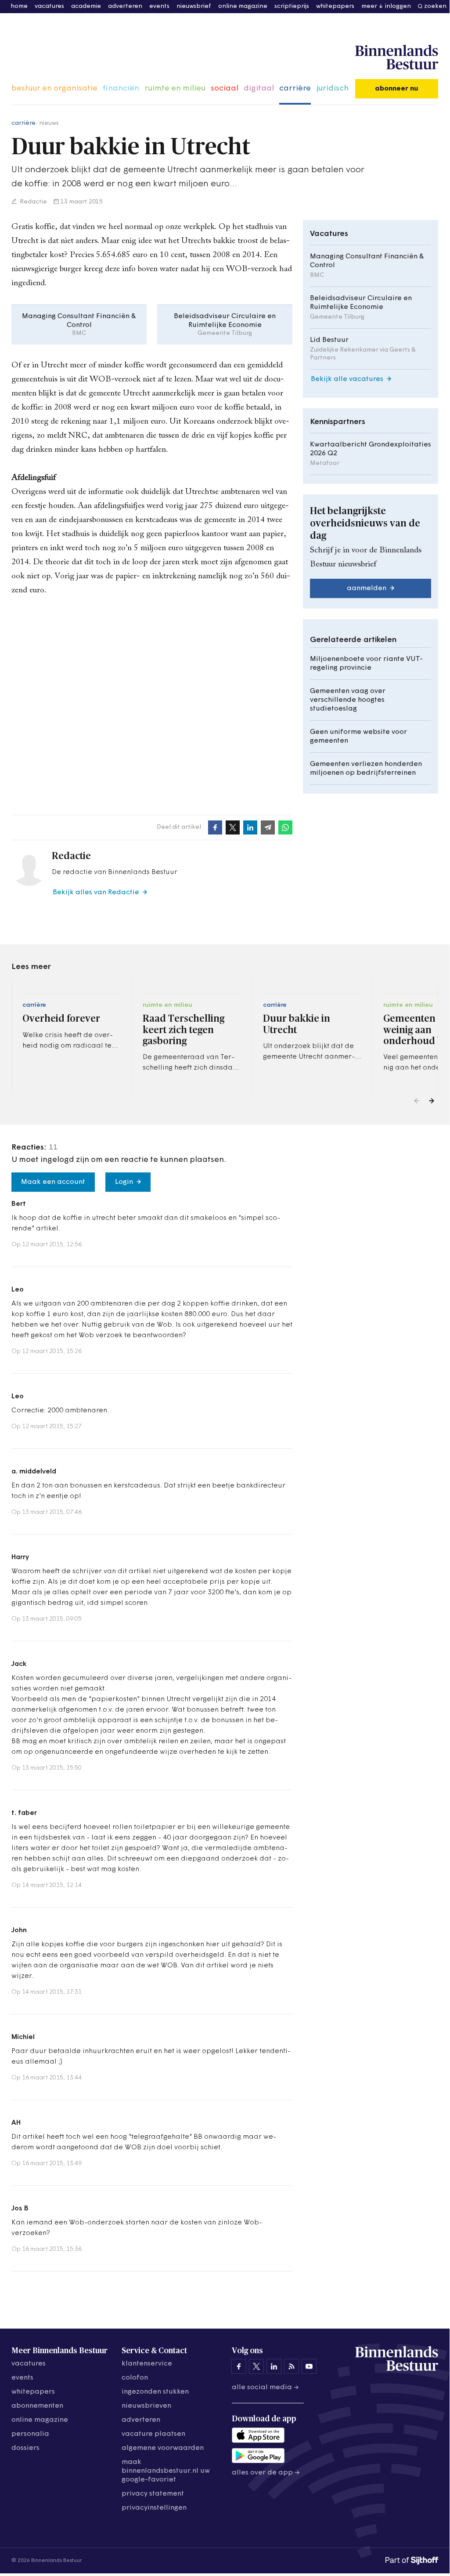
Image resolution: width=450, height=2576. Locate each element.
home (19, 6)
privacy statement (153, 2494)
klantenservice (147, 2364)
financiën (121, 89)
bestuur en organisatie (54, 89)
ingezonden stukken (155, 2392)
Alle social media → (265, 2387)
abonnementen (37, 2406)
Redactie (33, 202)
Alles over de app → (266, 2473)
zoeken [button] (435, 6)
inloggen (398, 6)
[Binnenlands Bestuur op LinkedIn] (274, 2366)
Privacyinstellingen (154, 2508)
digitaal (259, 89)
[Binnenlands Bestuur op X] (256, 2366)
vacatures (49, 6)
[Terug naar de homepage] (397, 58)
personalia (30, 2434)
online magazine (243, 6)
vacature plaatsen (153, 2434)
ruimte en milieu (175, 89)
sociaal (225, 89)
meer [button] (369, 6)
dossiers (25, 2448)
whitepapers (335, 6)
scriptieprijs (292, 6)
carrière (295, 89)
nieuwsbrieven (146, 2406)
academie (86, 6)
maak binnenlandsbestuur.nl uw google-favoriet (166, 2471)
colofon (135, 2378)
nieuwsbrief (194, 6)
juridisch (332, 89)
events (159, 6)
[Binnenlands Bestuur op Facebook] (239, 2366)
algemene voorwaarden (163, 2448)
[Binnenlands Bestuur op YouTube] (309, 2366)
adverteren (125, 6)
